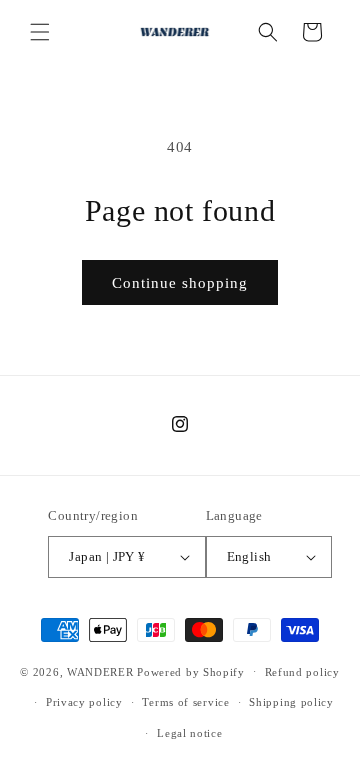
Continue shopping (180, 283)
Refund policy (302, 672)
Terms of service (185, 702)
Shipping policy (291, 702)
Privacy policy (84, 702)
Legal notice (189, 733)
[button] (40, 32)
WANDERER (100, 671)
